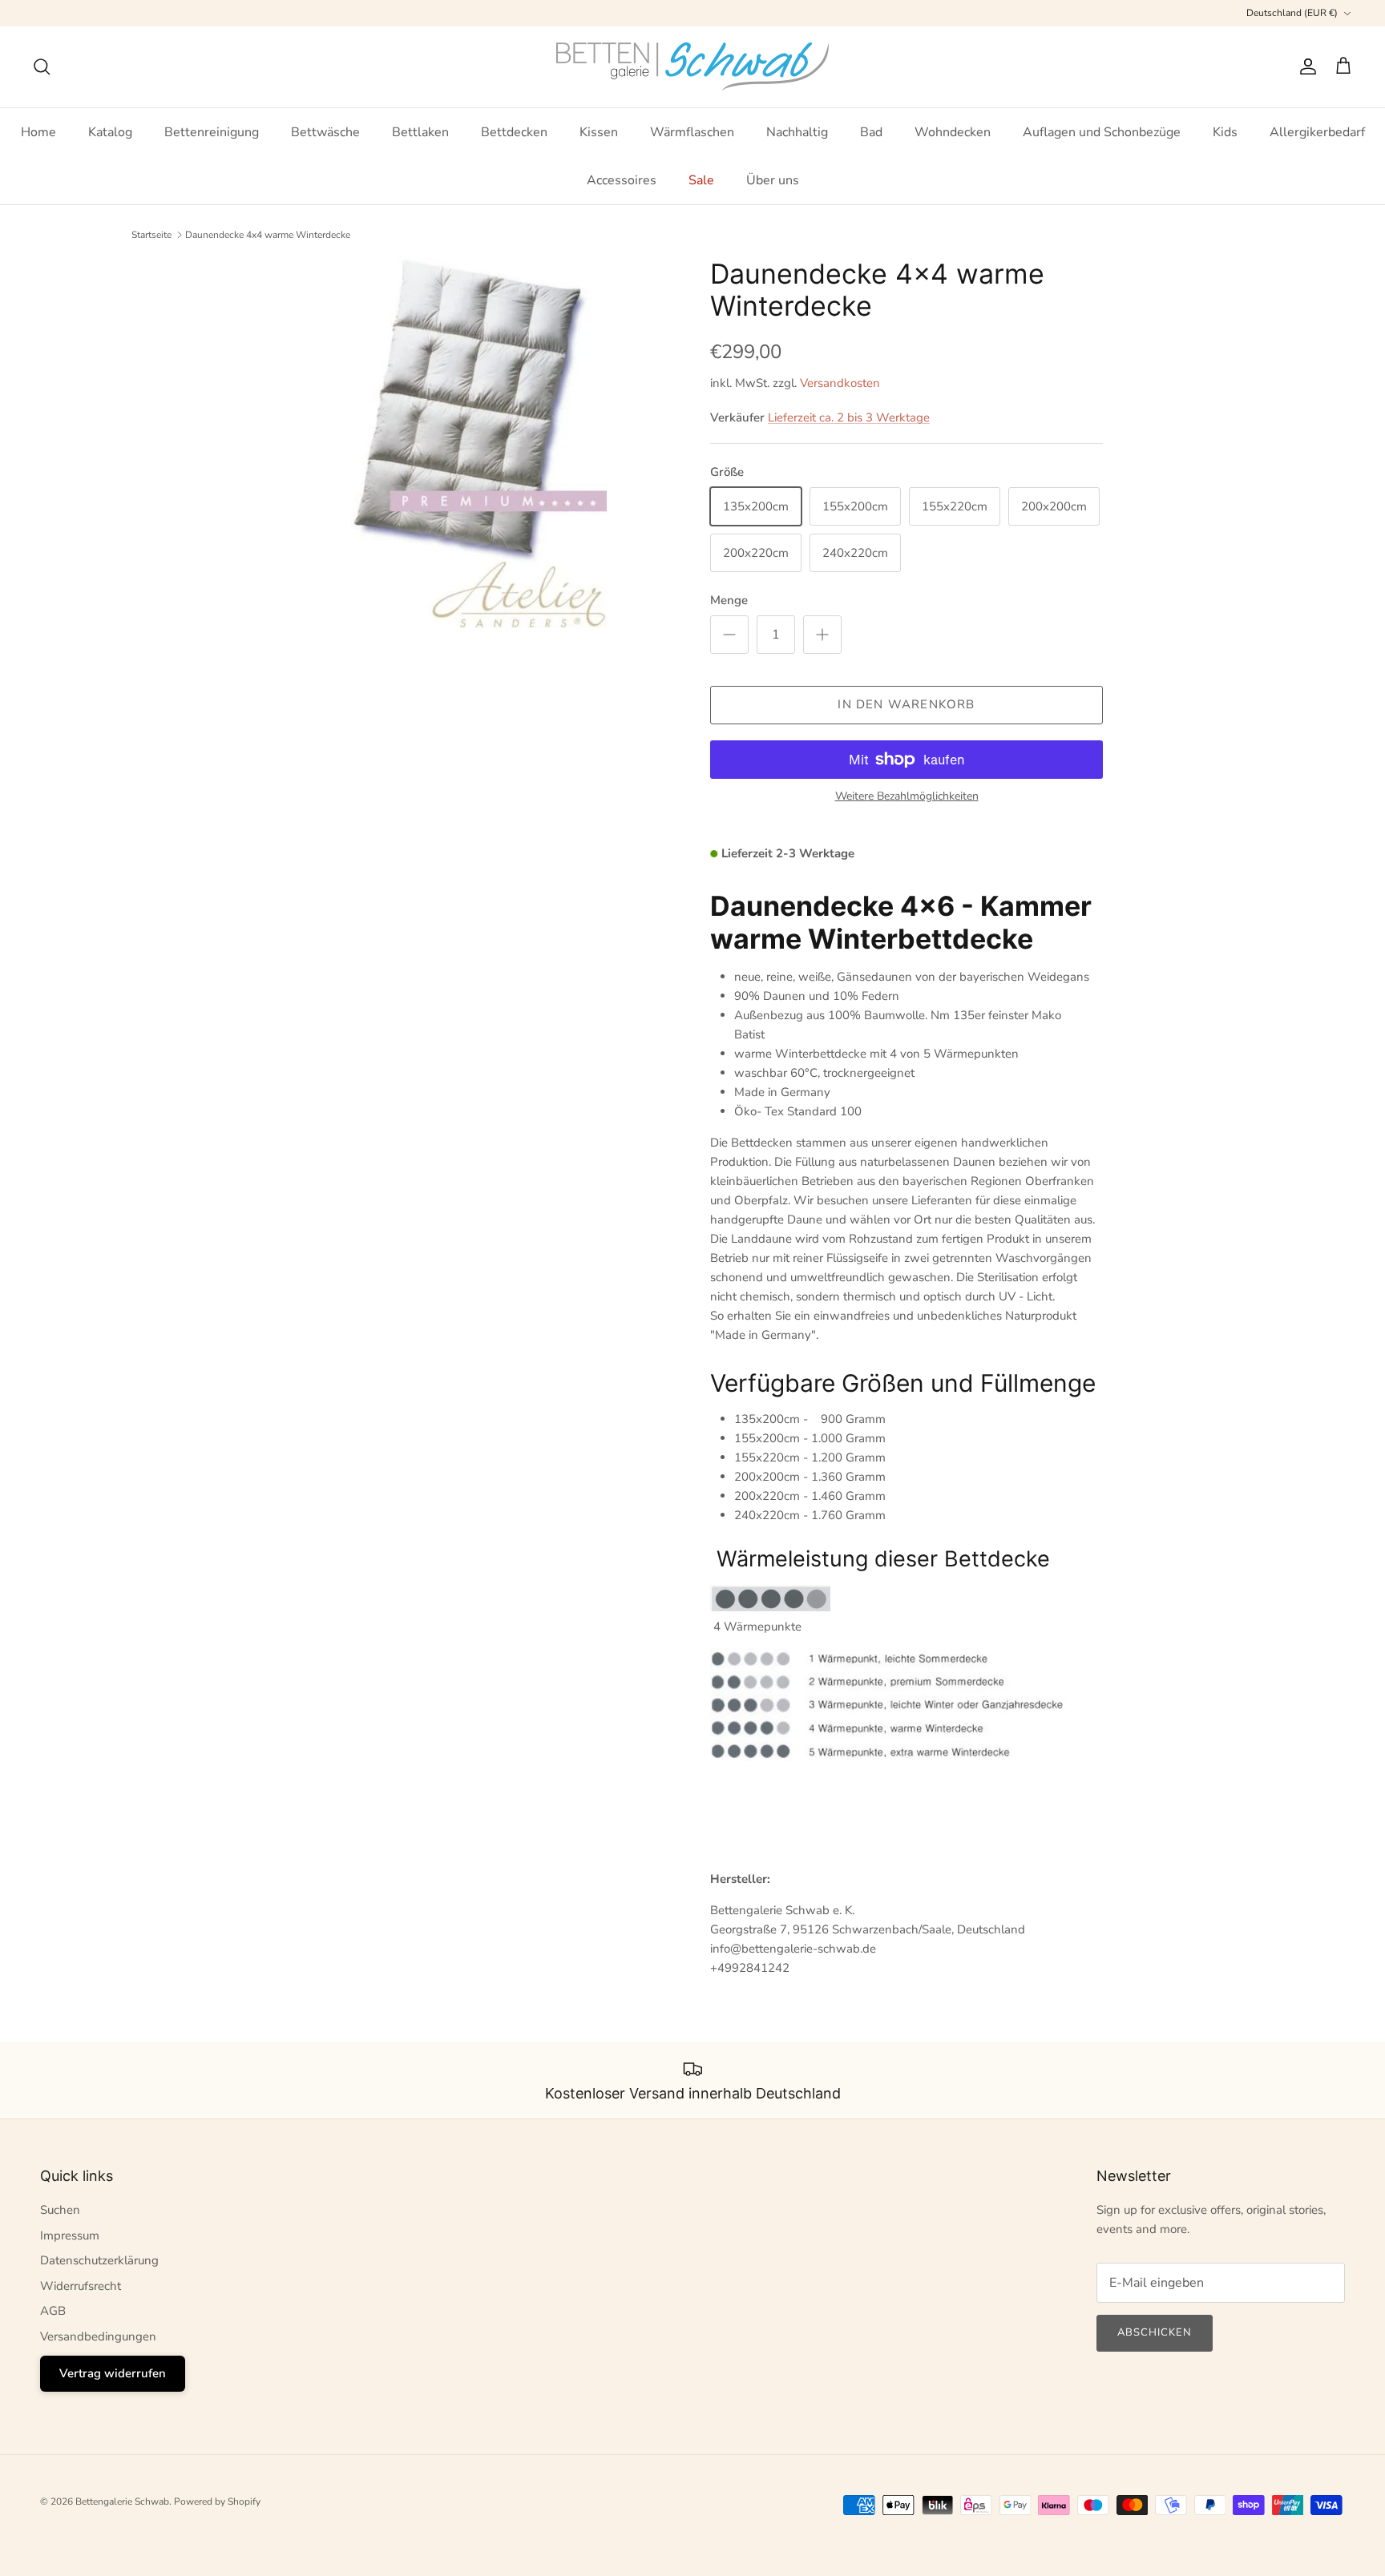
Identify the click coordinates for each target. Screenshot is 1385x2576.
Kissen (599, 132)
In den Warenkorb (906, 704)
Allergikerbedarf (1317, 132)
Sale (701, 180)
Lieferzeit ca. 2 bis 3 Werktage (849, 417)
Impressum (70, 2235)
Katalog (110, 132)
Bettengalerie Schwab (122, 2501)
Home (38, 132)
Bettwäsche (325, 132)
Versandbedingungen (98, 2336)
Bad (871, 132)
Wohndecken (953, 132)
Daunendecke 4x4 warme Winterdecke (268, 235)
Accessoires (622, 180)
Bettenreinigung (212, 132)
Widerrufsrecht (81, 2286)
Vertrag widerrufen (113, 2373)
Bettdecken (514, 132)
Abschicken (1155, 2332)
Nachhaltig (797, 132)
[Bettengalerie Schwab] (692, 67)
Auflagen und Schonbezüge (1102, 132)
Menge (729, 600)
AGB (53, 2311)
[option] (478, 443)
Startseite (151, 235)
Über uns (773, 180)
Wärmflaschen (692, 132)
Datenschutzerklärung (99, 2260)
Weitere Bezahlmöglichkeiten (907, 797)
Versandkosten (840, 383)
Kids (1225, 132)
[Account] (1305, 67)
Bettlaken (420, 132)
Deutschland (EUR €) (1292, 13)
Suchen (60, 2210)
